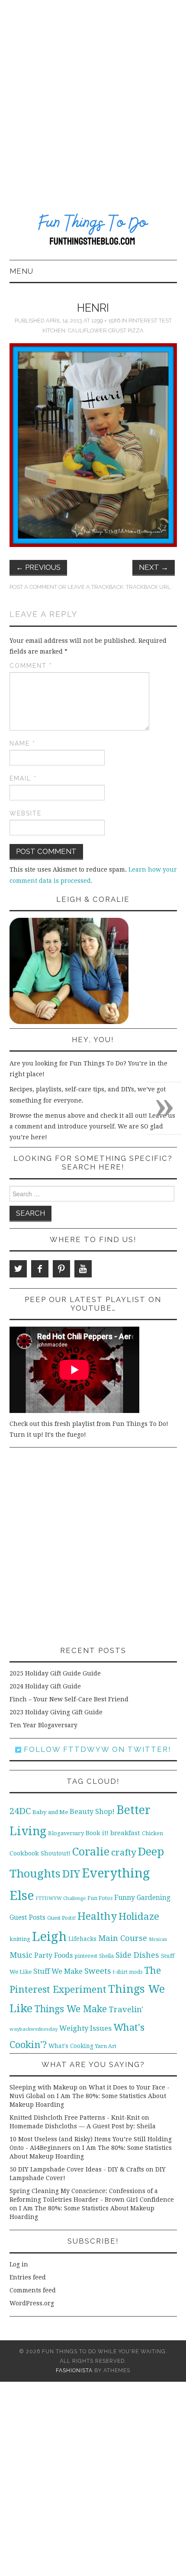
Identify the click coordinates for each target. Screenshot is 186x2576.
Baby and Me (50, 1812)
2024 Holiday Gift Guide (45, 1686)
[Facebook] (40, 1269)
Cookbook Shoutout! (40, 1853)
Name (22, 743)
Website (26, 813)
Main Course (123, 1938)
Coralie (91, 1852)
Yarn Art (106, 2046)
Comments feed (33, 2290)
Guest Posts (27, 1918)
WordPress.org (32, 2303)
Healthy (97, 1916)
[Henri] (93, 445)
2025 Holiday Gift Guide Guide (55, 1673)
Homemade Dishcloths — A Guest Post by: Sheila (83, 2126)
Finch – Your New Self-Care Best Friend (69, 1699)
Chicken (152, 1833)
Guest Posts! (61, 1918)
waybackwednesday (34, 2029)
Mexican (158, 1939)
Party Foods (53, 1955)
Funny (125, 1898)
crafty (124, 1852)
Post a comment (33, 587)
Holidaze (139, 1916)
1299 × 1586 (106, 321)
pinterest (86, 1956)
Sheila (106, 1956)
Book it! (97, 1833)
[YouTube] (83, 1269)
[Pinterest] (61, 1269)
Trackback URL (148, 587)
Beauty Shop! (92, 1812)
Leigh (49, 1937)
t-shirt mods (128, 1972)
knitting (20, 1939)
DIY (71, 1874)
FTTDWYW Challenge (61, 1898)
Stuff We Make (58, 1971)
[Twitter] (18, 1269)
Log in (19, 2264)
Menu (21, 271)
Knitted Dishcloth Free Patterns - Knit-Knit (75, 2118)
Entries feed (28, 2277)
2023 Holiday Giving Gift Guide (56, 1712)
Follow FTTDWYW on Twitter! (96, 1749)
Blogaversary (66, 1833)
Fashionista (74, 2370)
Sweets (98, 1971)
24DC (20, 1811)
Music (21, 1955)
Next (154, 567)
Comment (31, 666)
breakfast (125, 1833)
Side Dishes (137, 1955)
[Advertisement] (93, 97)
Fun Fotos (100, 1898)
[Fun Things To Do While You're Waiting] (93, 231)
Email (23, 778)
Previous (38, 567)
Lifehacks (82, 1939)
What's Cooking (71, 2046)
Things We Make (71, 2009)
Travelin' (126, 2009)
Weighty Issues (85, 2028)
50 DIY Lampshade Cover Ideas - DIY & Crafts (77, 2169)
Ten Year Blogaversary (43, 1725)
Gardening (154, 1898)
